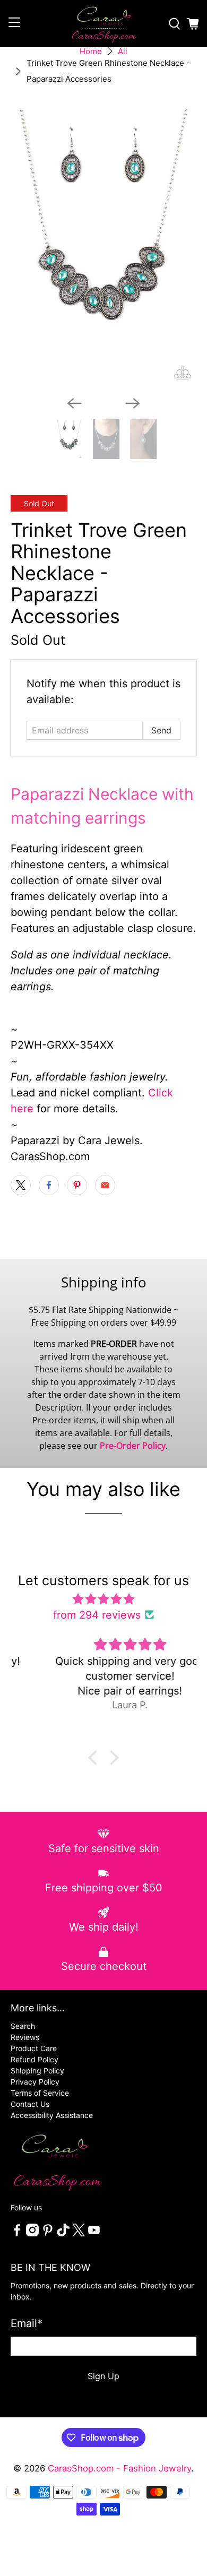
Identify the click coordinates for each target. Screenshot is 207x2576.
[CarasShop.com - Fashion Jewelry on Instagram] (32, 2233)
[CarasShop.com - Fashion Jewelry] (104, 24)
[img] (104, 1599)
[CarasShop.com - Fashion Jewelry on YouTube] (94, 2233)
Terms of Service (40, 2093)
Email (27, 2323)
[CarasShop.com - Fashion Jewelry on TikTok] (63, 2233)
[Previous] (74, 403)
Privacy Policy (35, 2082)
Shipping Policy (37, 2071)
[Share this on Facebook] (49, 1185)
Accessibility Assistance (52, 2115)
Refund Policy (34, 2059)
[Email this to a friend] (105, 1185)
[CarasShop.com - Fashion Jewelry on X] (79, 2233)
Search (23, 2026)
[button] (96, 1758)
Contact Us (30, 2104)
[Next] (133, 403)
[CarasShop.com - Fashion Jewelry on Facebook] (17, 2233)
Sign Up (103, 2376)
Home (91, 51)
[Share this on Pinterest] (77, 1185)
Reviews (25, 2037)
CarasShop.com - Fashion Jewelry (119, 2468)
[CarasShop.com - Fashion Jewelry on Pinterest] (48, 2233)
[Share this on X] (21, 1185)
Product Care (34, 2048)
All (123, 51)
